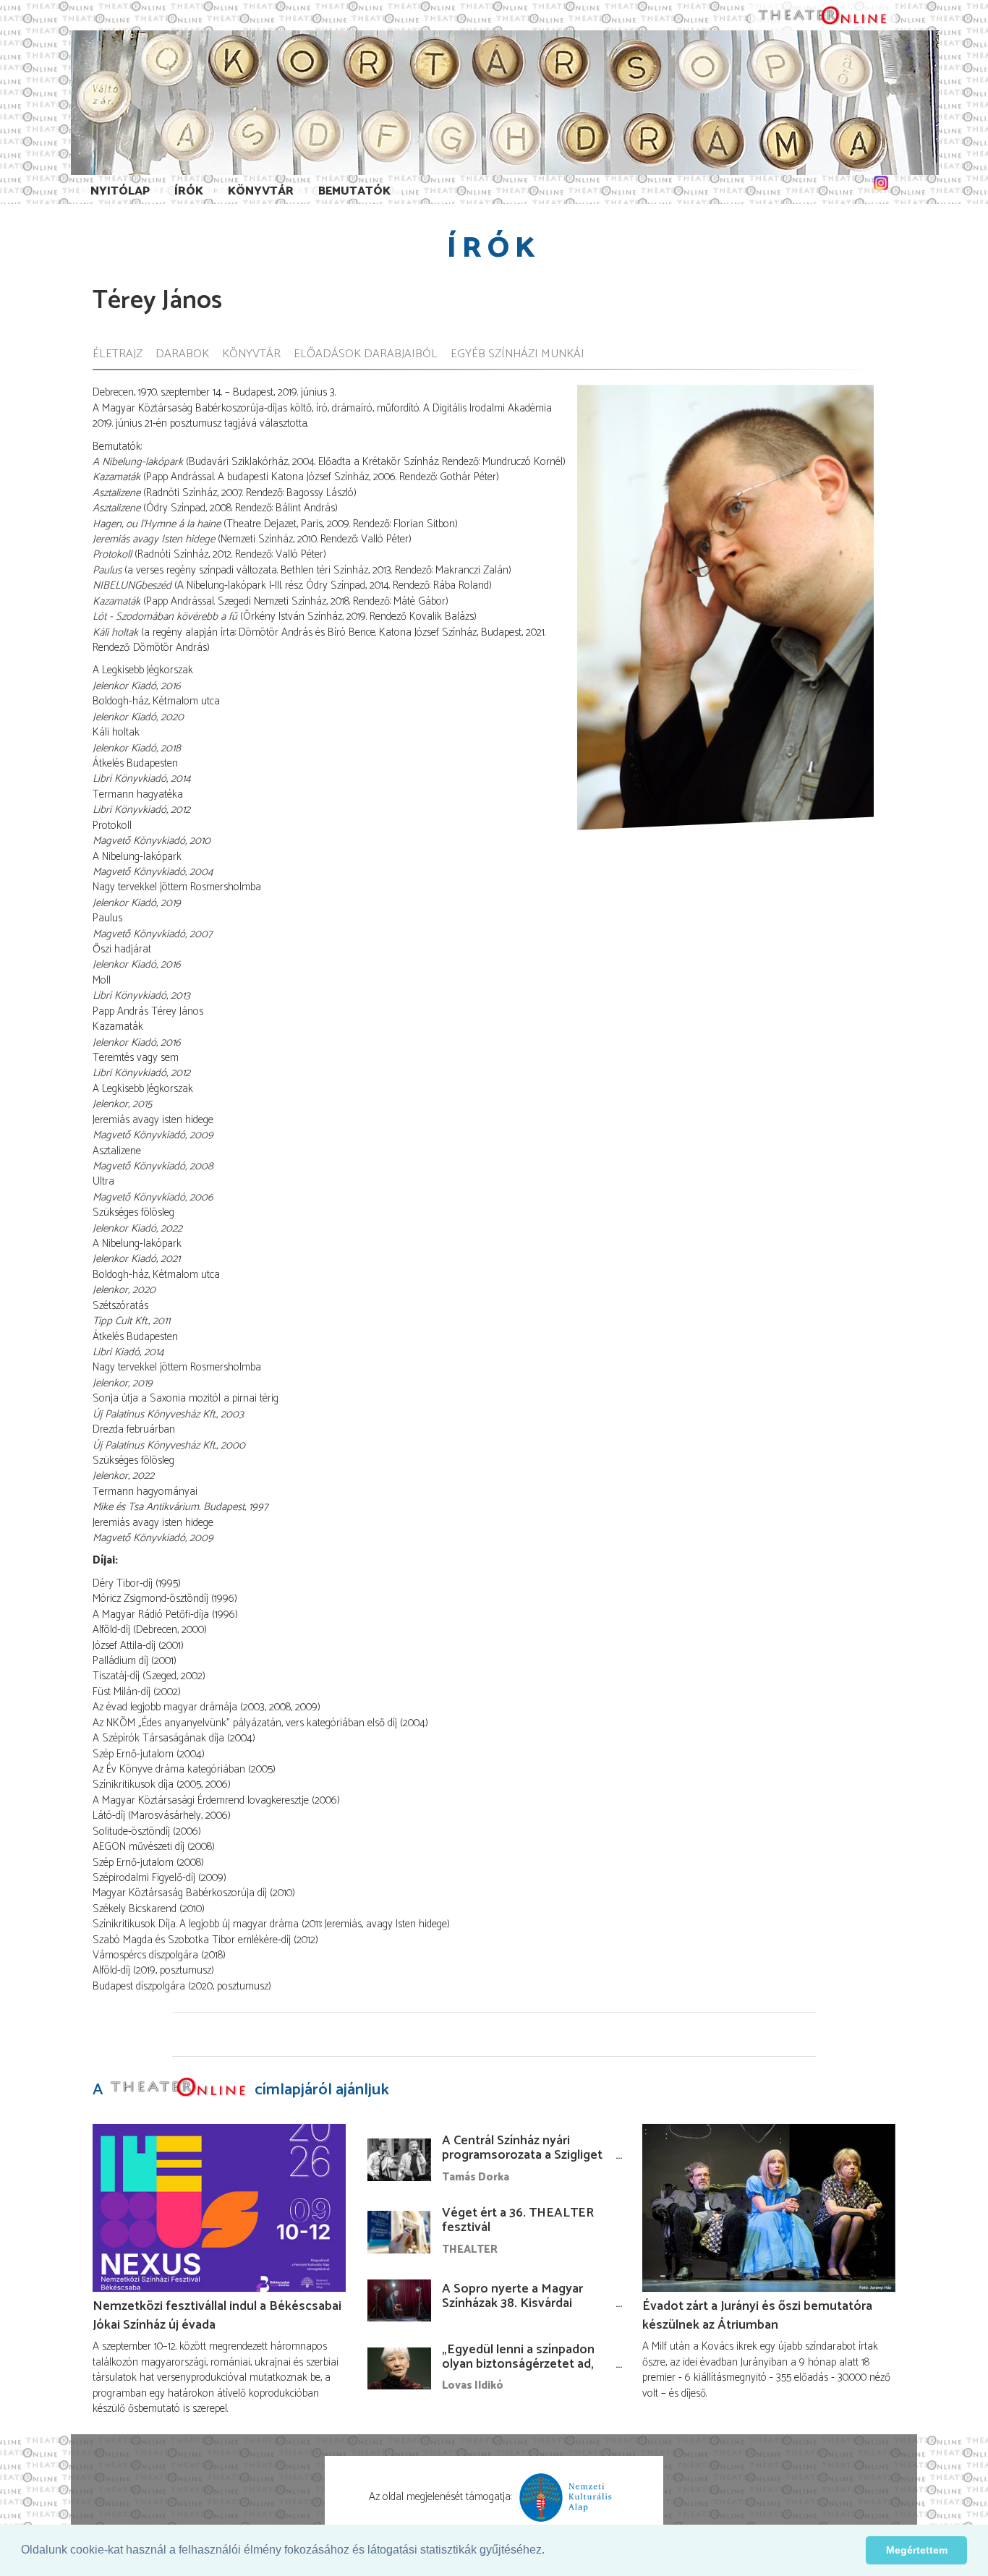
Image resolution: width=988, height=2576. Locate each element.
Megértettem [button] (917, 2550)
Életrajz (118, 355)
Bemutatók (354, 191)
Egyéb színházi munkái (518, 355)
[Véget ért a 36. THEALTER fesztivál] (399, 2232)
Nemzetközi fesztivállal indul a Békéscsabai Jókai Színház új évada (217, 2316)
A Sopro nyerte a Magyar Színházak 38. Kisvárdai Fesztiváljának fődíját (512, 2303)
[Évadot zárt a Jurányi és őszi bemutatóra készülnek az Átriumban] (769, 2208)
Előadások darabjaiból (366, 355)
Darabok (182, 355)
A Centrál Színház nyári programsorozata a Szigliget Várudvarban (522, 2155)
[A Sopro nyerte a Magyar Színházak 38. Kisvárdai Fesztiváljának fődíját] (399, 2300)
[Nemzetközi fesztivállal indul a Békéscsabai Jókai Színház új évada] (219, 2208)
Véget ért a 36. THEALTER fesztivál (518, 2220)
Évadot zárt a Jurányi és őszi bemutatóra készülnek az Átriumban (757, 2316)
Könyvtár (261, 191)
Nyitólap (120, 191)
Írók (189, 191)
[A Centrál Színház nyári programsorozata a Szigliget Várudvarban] (399, 2159)
